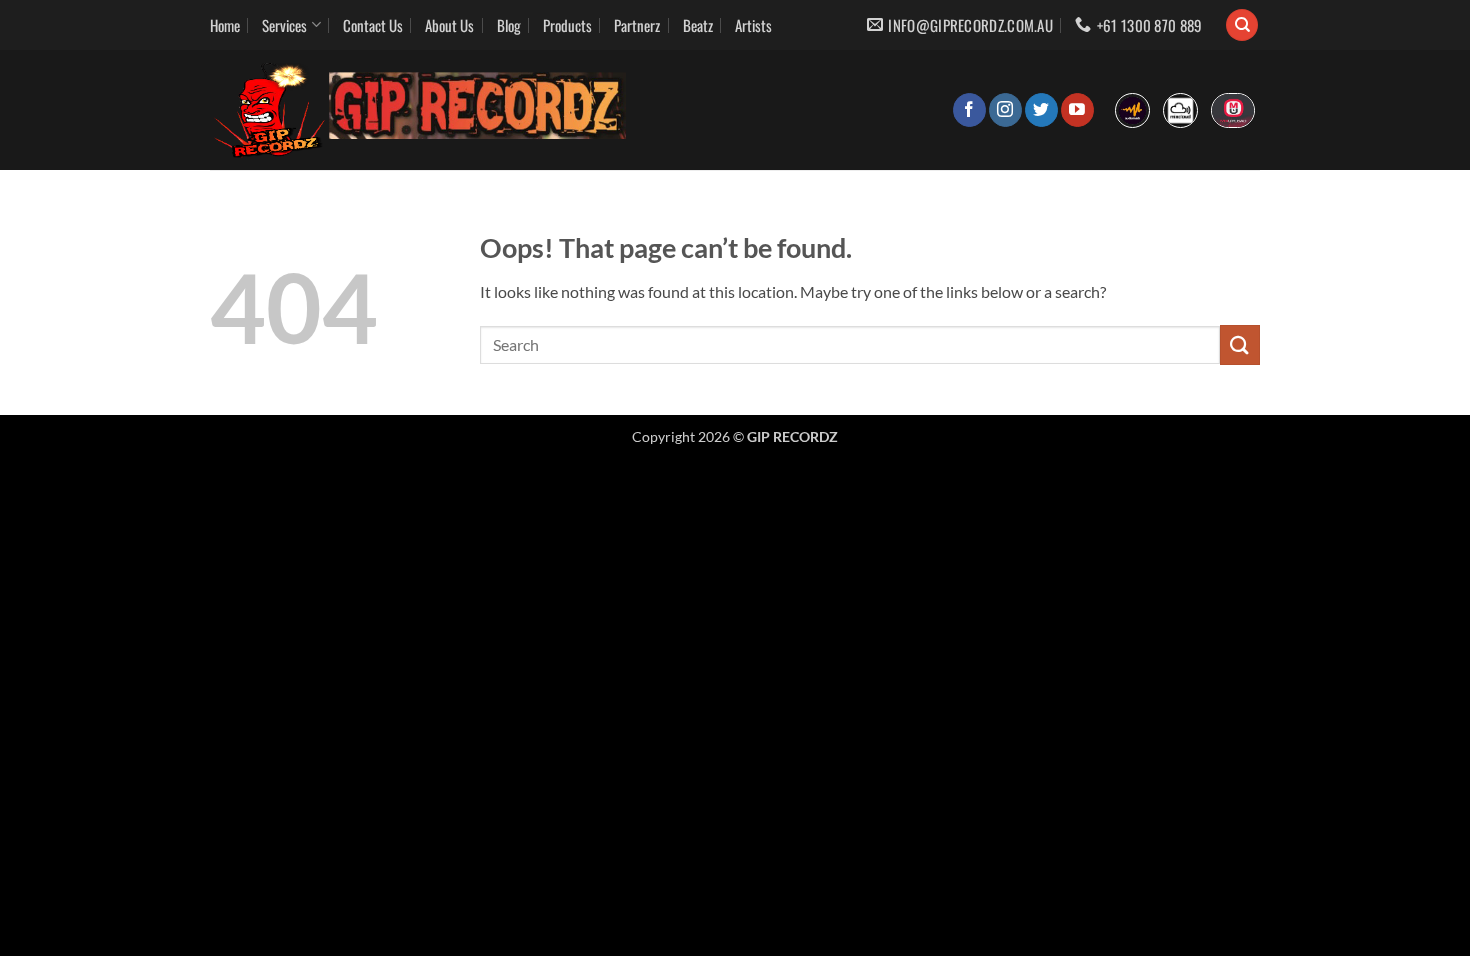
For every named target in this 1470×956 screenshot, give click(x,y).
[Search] (1242, 25)
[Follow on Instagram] (1005, 110)
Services (284, 25)
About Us (449, 25)
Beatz (698, 25)
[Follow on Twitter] (1041, 110)
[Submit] (1240, 344)
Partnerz (637, 25)
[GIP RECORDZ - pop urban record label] (421, 110)
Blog (509, 25)
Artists (753, 25)
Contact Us (373, 25)
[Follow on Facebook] (969, 110)
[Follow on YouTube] (1077, 110)
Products (567, 25)
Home (225, 25)
